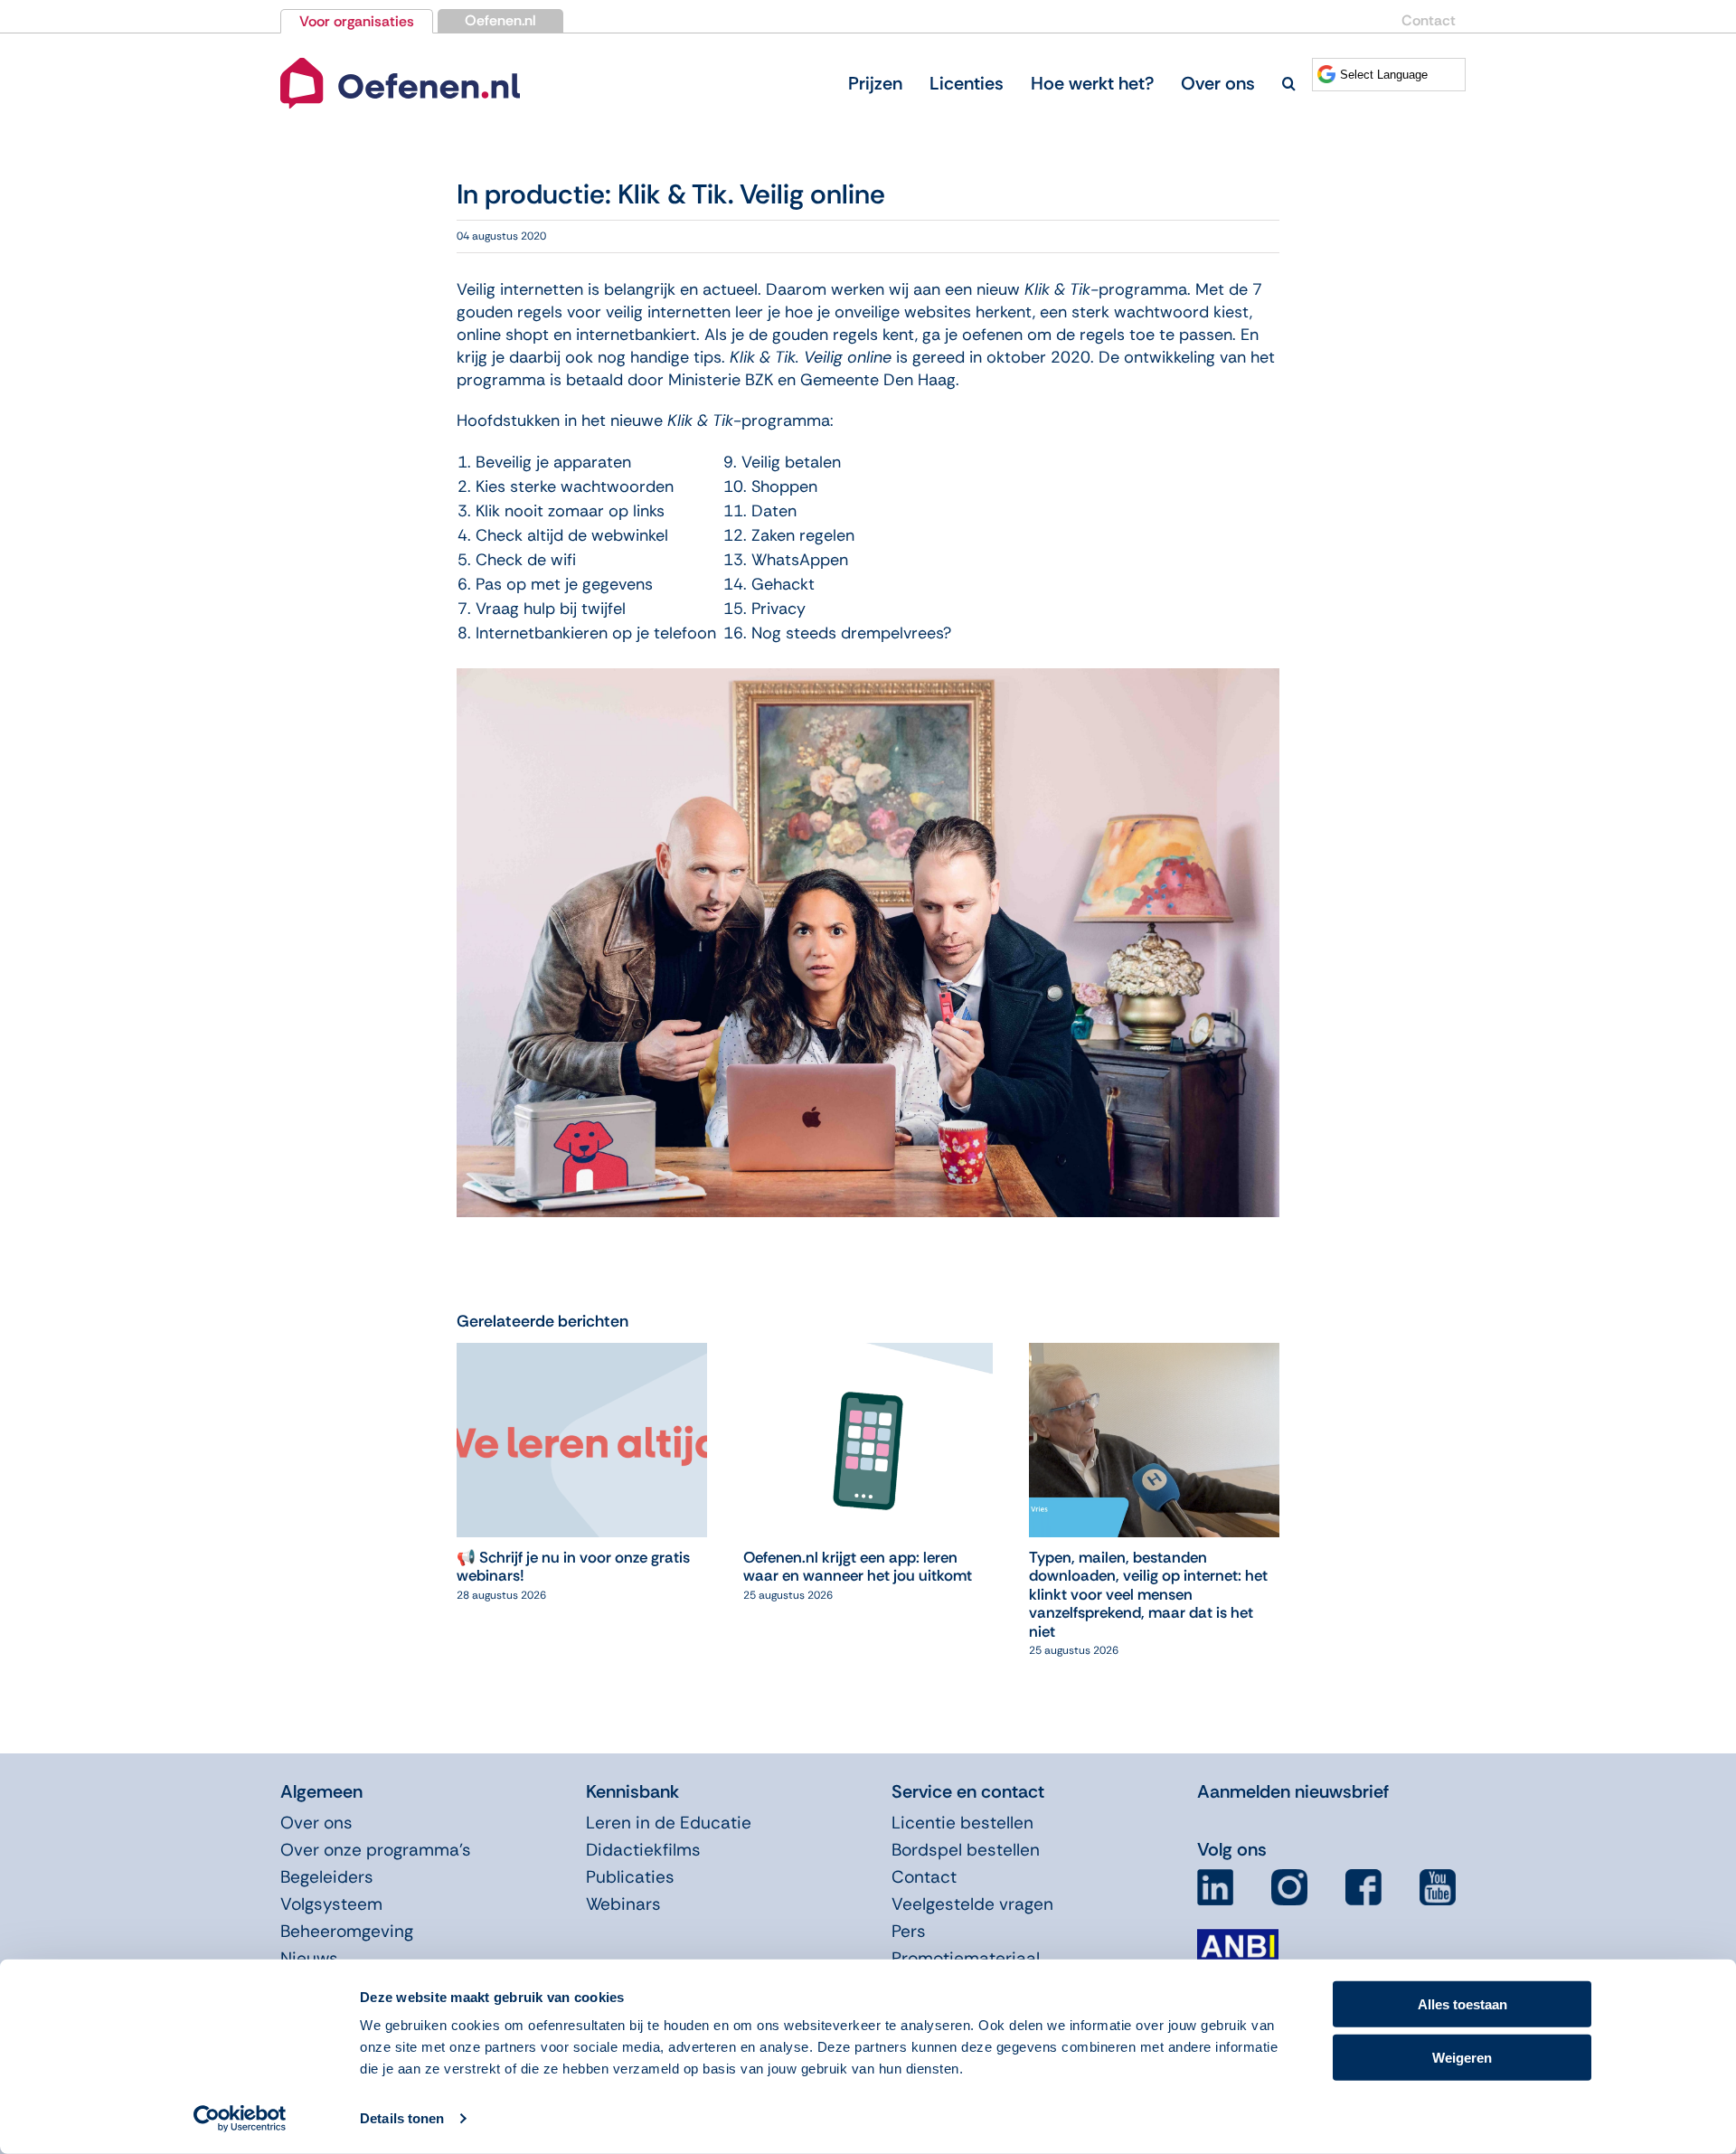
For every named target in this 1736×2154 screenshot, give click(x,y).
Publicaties (630, 1877)
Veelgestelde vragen (972, 1904)
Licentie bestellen (962, 1823)
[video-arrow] (400, 61)
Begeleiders (327, 1877)
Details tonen (402, 2118)
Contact (1429, 20)
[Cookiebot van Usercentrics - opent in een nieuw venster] (240, 2119)
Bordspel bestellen (966, 1850)
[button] (1289, 83)
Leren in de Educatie (669, 1823)
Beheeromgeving (347, 1931)
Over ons (316, 1823)
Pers (909, 1931)
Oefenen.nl (500, 20)
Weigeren (1462, 2057)
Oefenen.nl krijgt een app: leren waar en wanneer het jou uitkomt (858, 1566)
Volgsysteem (331, 1904)
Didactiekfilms (643, 1850)
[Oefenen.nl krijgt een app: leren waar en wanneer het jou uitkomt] (868, 1354)
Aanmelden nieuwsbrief (1293, 1791)
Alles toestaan (1462, 2004)
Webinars (623, 1904)
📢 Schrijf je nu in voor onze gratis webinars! (573, 1566)
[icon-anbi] (1238, 1936)
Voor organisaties (357, 21)
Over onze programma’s (376, 1850)
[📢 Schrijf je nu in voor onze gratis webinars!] (582, 1354)
